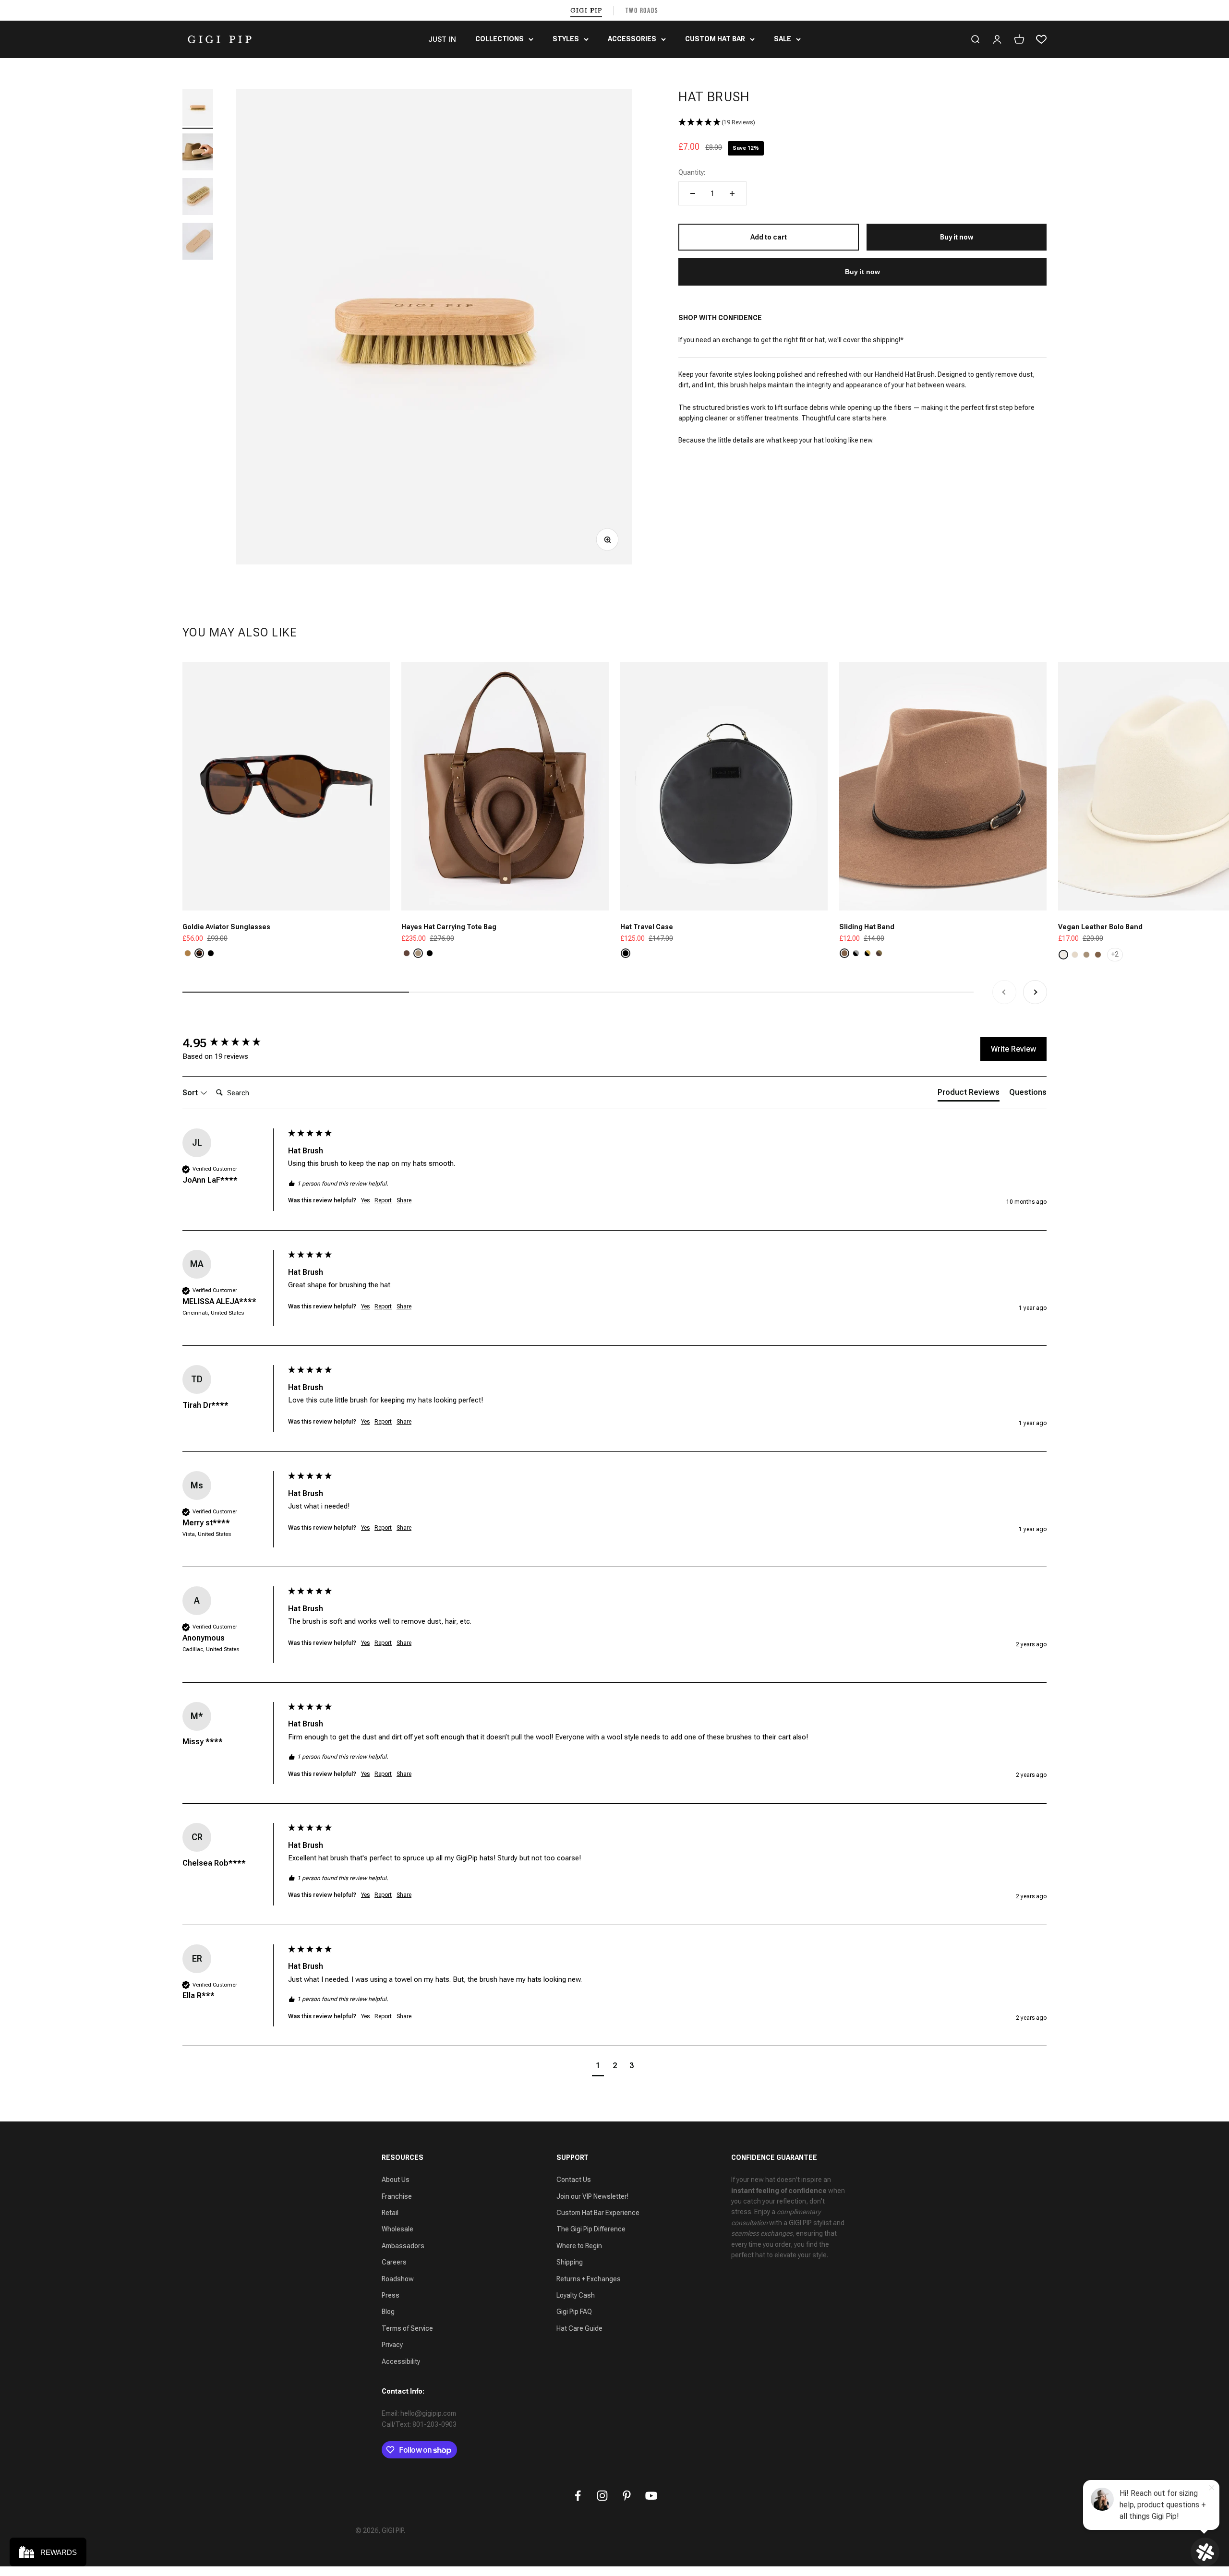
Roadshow (398, 2279)
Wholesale (398, 2229)
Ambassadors (403, 2246)
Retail (390, 2213)
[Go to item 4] (198, 243)
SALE (783, 39)
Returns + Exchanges (589, 2279)
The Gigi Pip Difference (591, 2229)
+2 (1115, 954)
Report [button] (383, 1200)
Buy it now (862, 272)
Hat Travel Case (647, 927)
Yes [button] (365, 1200)
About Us (396, 2180)
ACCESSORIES (632, 39)
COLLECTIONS (500, 39)
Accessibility (401, 2361)
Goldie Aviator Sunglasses (226, 927)
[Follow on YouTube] (651, 2496)
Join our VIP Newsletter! (592, 2196)
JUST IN (442, 39)
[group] (233, 1043)
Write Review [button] (1013, 1049)
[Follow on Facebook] (578, 2496)
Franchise (397, 2196)
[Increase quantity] (732, 193)
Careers (394, 2262)
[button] (862, 123)
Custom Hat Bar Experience (598, 2213)
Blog (388, 2312)
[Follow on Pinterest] (627, 2496)
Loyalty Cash (576, 2295)
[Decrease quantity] (693, 193)
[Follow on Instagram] (602, 2496)
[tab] (969, 1094)
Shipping (570, 2262)
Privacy (392, 2345)
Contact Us (574, 2180)
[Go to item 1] (198, 109)
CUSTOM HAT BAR (715, 39)
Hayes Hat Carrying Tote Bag (449, 927)
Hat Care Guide (579, 2328)
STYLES (566, 39)
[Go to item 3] (198, 198)
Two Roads (642, 10)
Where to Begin (579, 2246)
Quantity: (692, 172)
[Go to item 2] (198, 153)
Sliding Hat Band (867, 927)
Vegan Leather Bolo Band (1100, 927)
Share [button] (404, 1200)
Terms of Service (407, 2328)
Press (391, 2295)
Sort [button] (191, 1093)
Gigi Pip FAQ (574, 2312)
